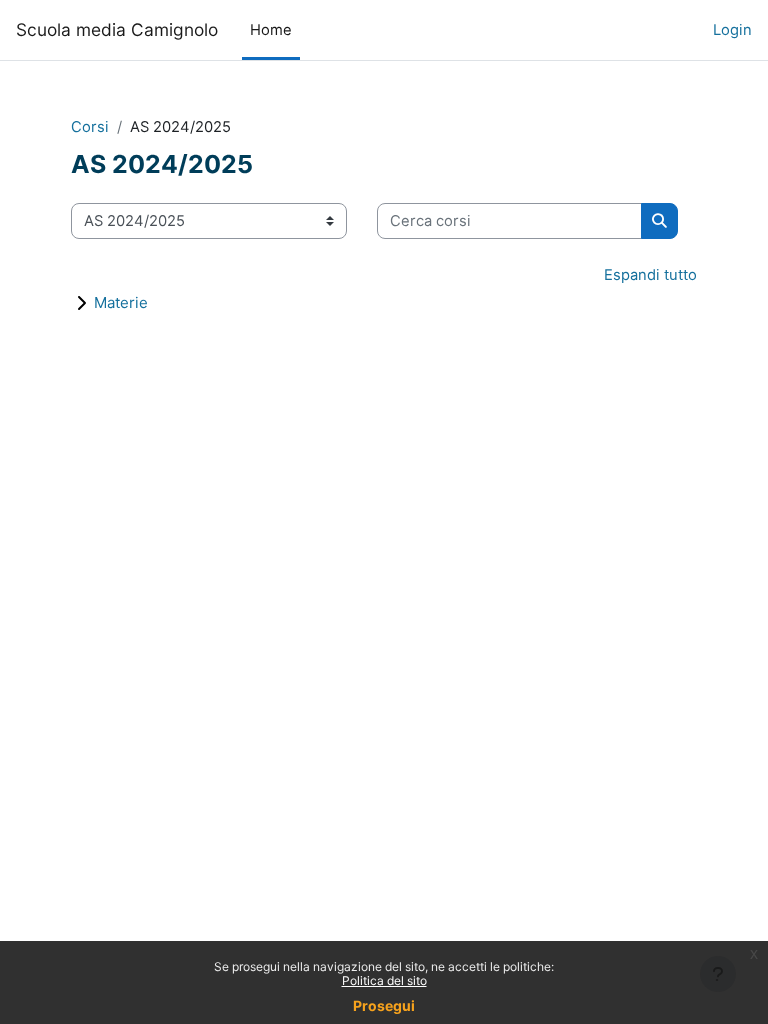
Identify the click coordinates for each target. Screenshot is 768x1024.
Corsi (90, 127)
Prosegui (384, 1005)
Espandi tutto (650, 275)
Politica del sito (384, 980)
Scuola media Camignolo (117, 29)
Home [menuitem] (271, 30)
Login (732, 30)
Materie (121, 302)
